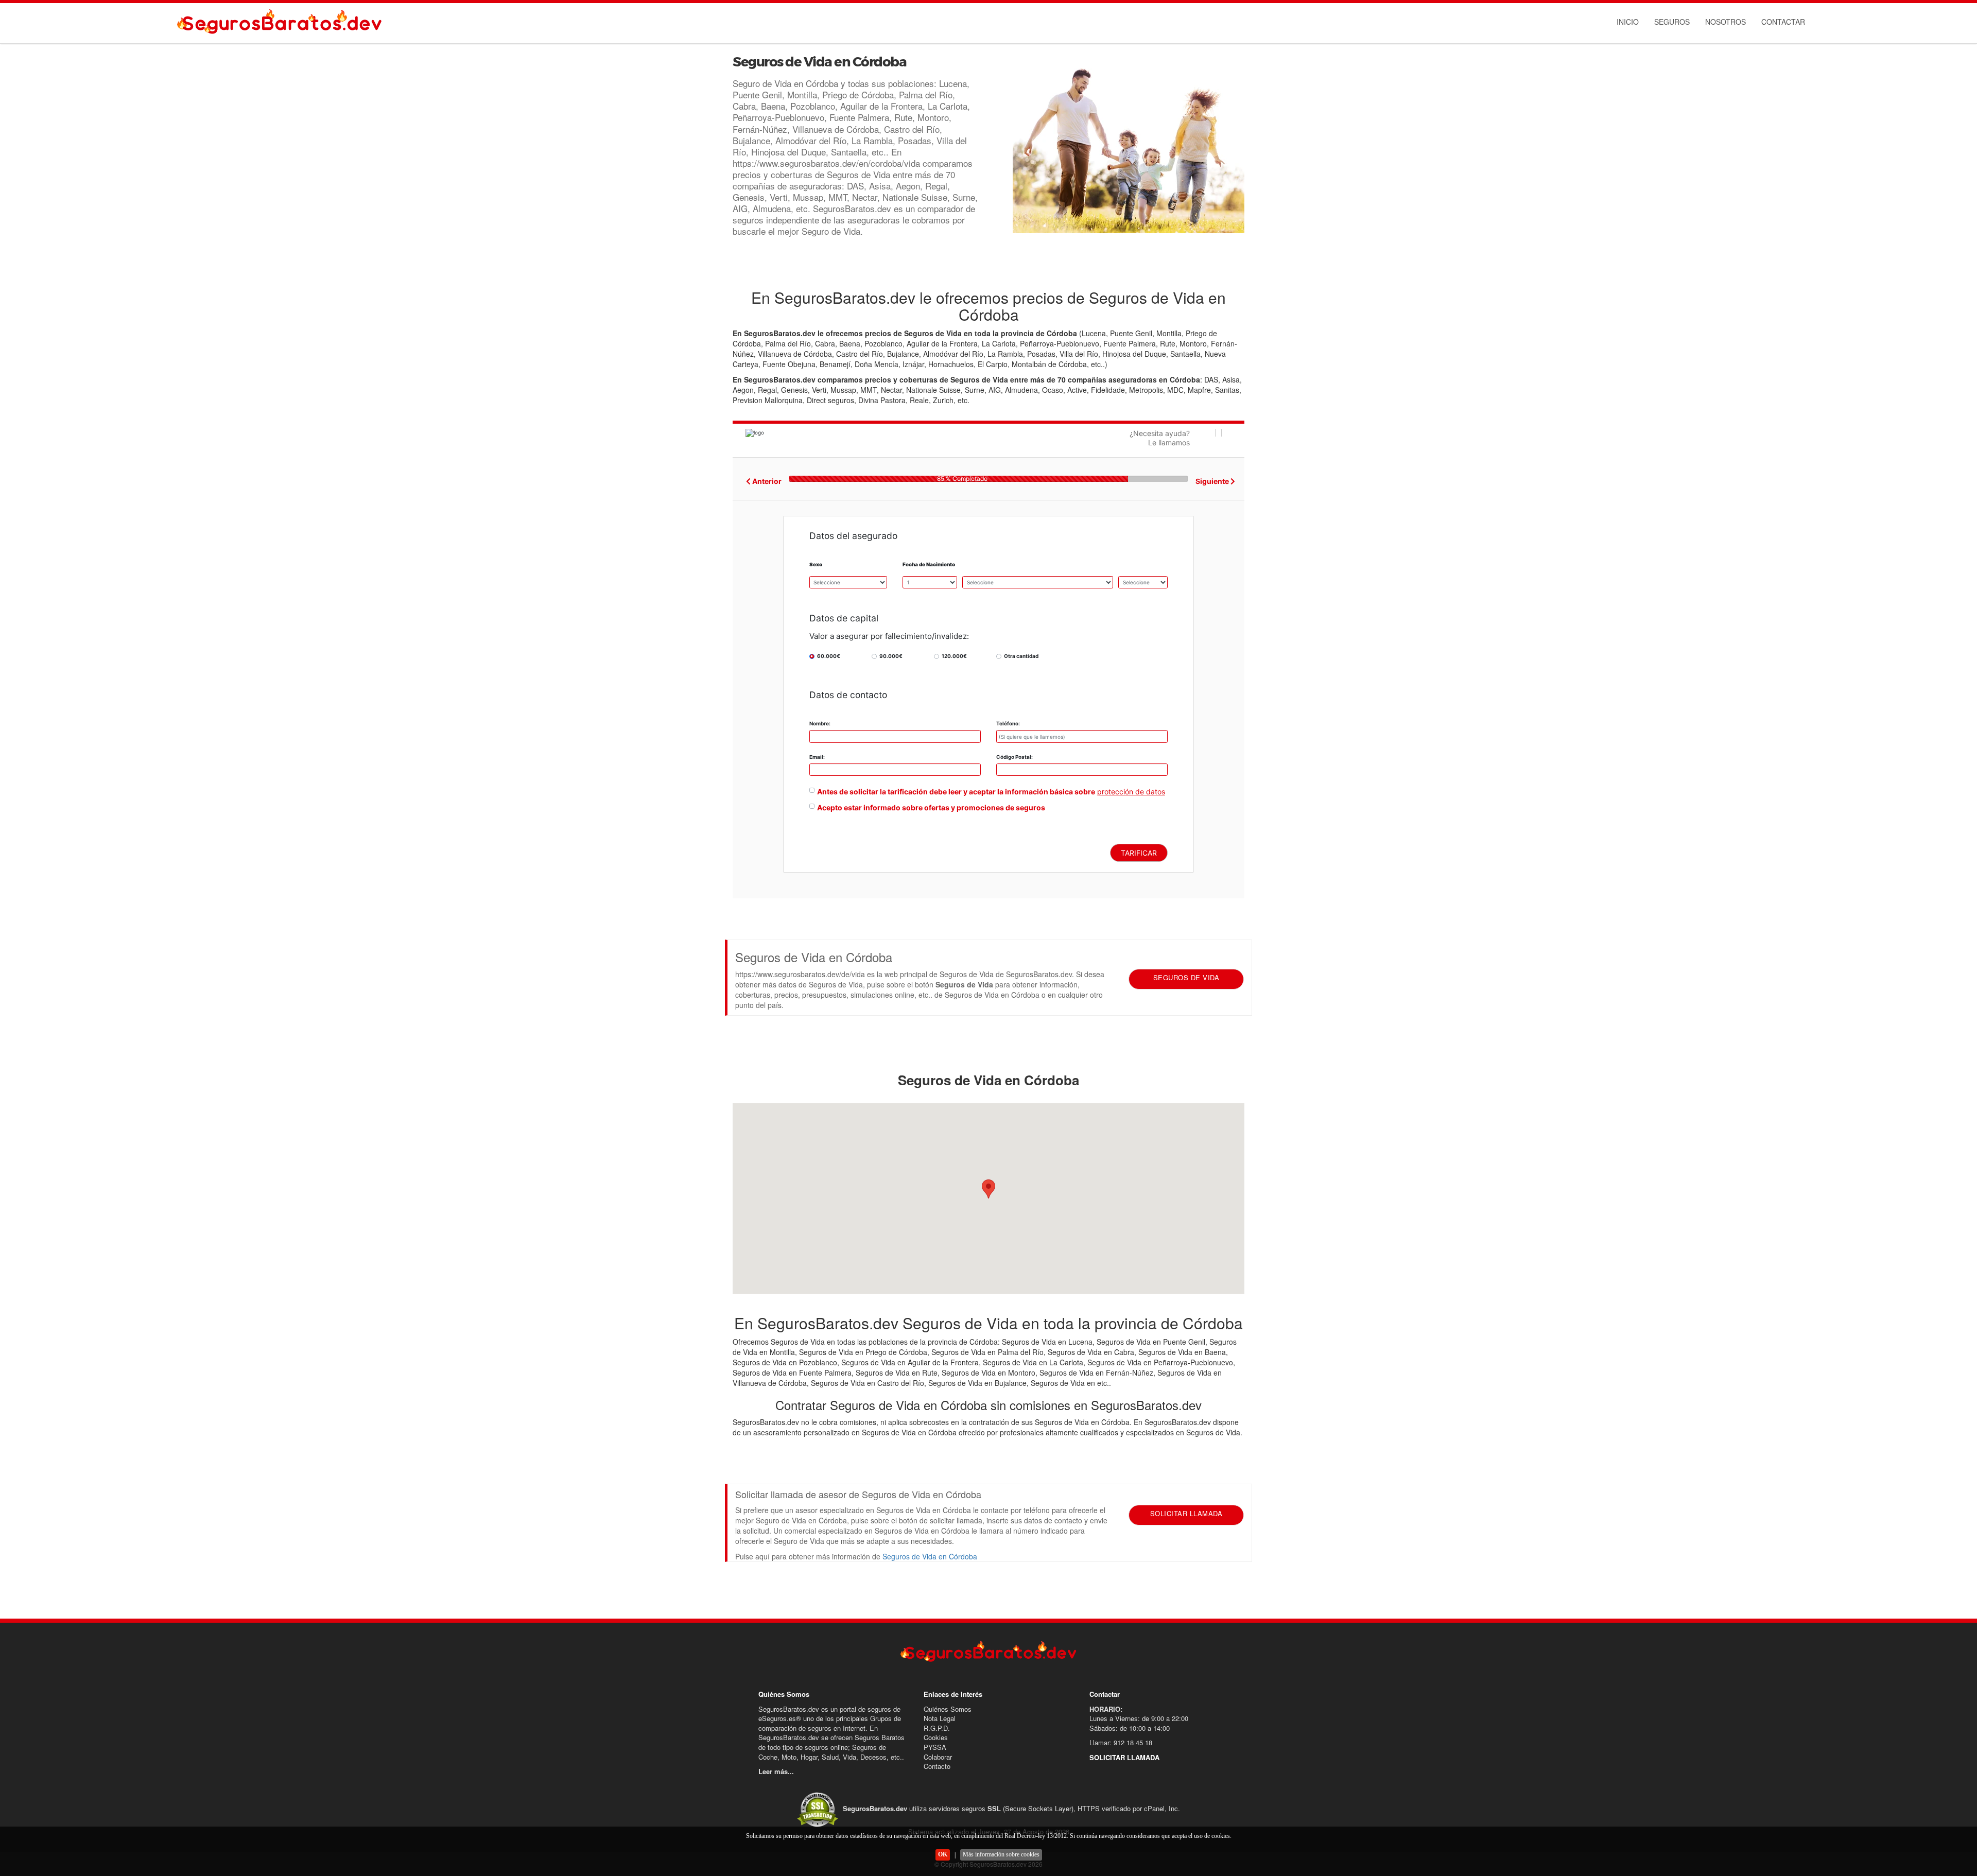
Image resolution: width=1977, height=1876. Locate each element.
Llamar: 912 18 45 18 (1121, 1742)
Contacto (937, 1766)
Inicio (1628, 22)
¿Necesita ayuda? (1160, 438)
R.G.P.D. (937, 1728)
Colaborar (938, 1757)
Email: (817, 757)
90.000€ (891, 656)
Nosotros (1725, 22)
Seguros (1672, 22)
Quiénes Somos (948, 1709)
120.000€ (954, 656)
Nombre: (820, 723)
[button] (989, 1189)
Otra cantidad (1021, 656)
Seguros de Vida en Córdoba (930, 1556)
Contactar (1783, 22)
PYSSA (935, 1747)
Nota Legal (940, 1718)
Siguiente (1213, 481)
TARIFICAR (1139, 853)
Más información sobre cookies (1001, 1854)
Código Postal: (1014, 757)
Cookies (936, 1737)
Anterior (766, 481)
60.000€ (829, 656)
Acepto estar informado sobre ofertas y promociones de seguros (931, 807)
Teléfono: (1008, 723)
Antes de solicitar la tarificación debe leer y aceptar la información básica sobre (956, 792)
